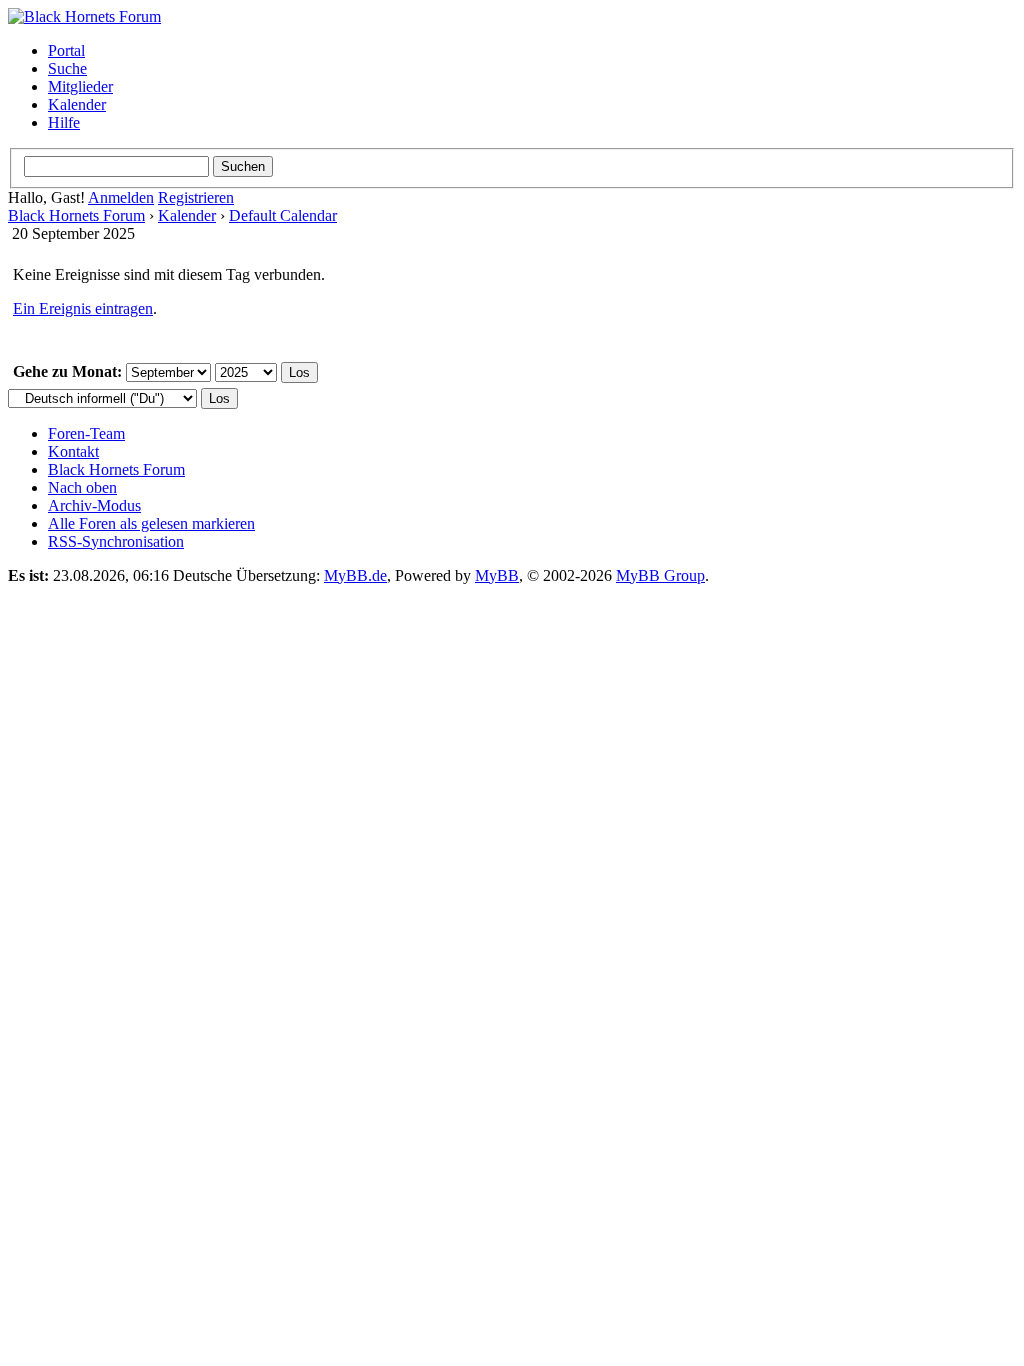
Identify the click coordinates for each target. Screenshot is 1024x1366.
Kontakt (73, 451)
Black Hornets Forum (76, 215)
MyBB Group (660, 575)
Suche (67, 68)
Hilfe (64, 122)
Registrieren (196, 197)
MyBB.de (355, 575)
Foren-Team (86, 433)
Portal (66, 50)
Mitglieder (80, 86)
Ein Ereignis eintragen (83, 308)
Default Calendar (283, 215)
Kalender (77, 104)
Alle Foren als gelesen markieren (151, 523)
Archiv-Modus (94, 505)
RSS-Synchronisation (116, 541)
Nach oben (82, 487)
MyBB (497, 575)
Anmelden (121, 197)
